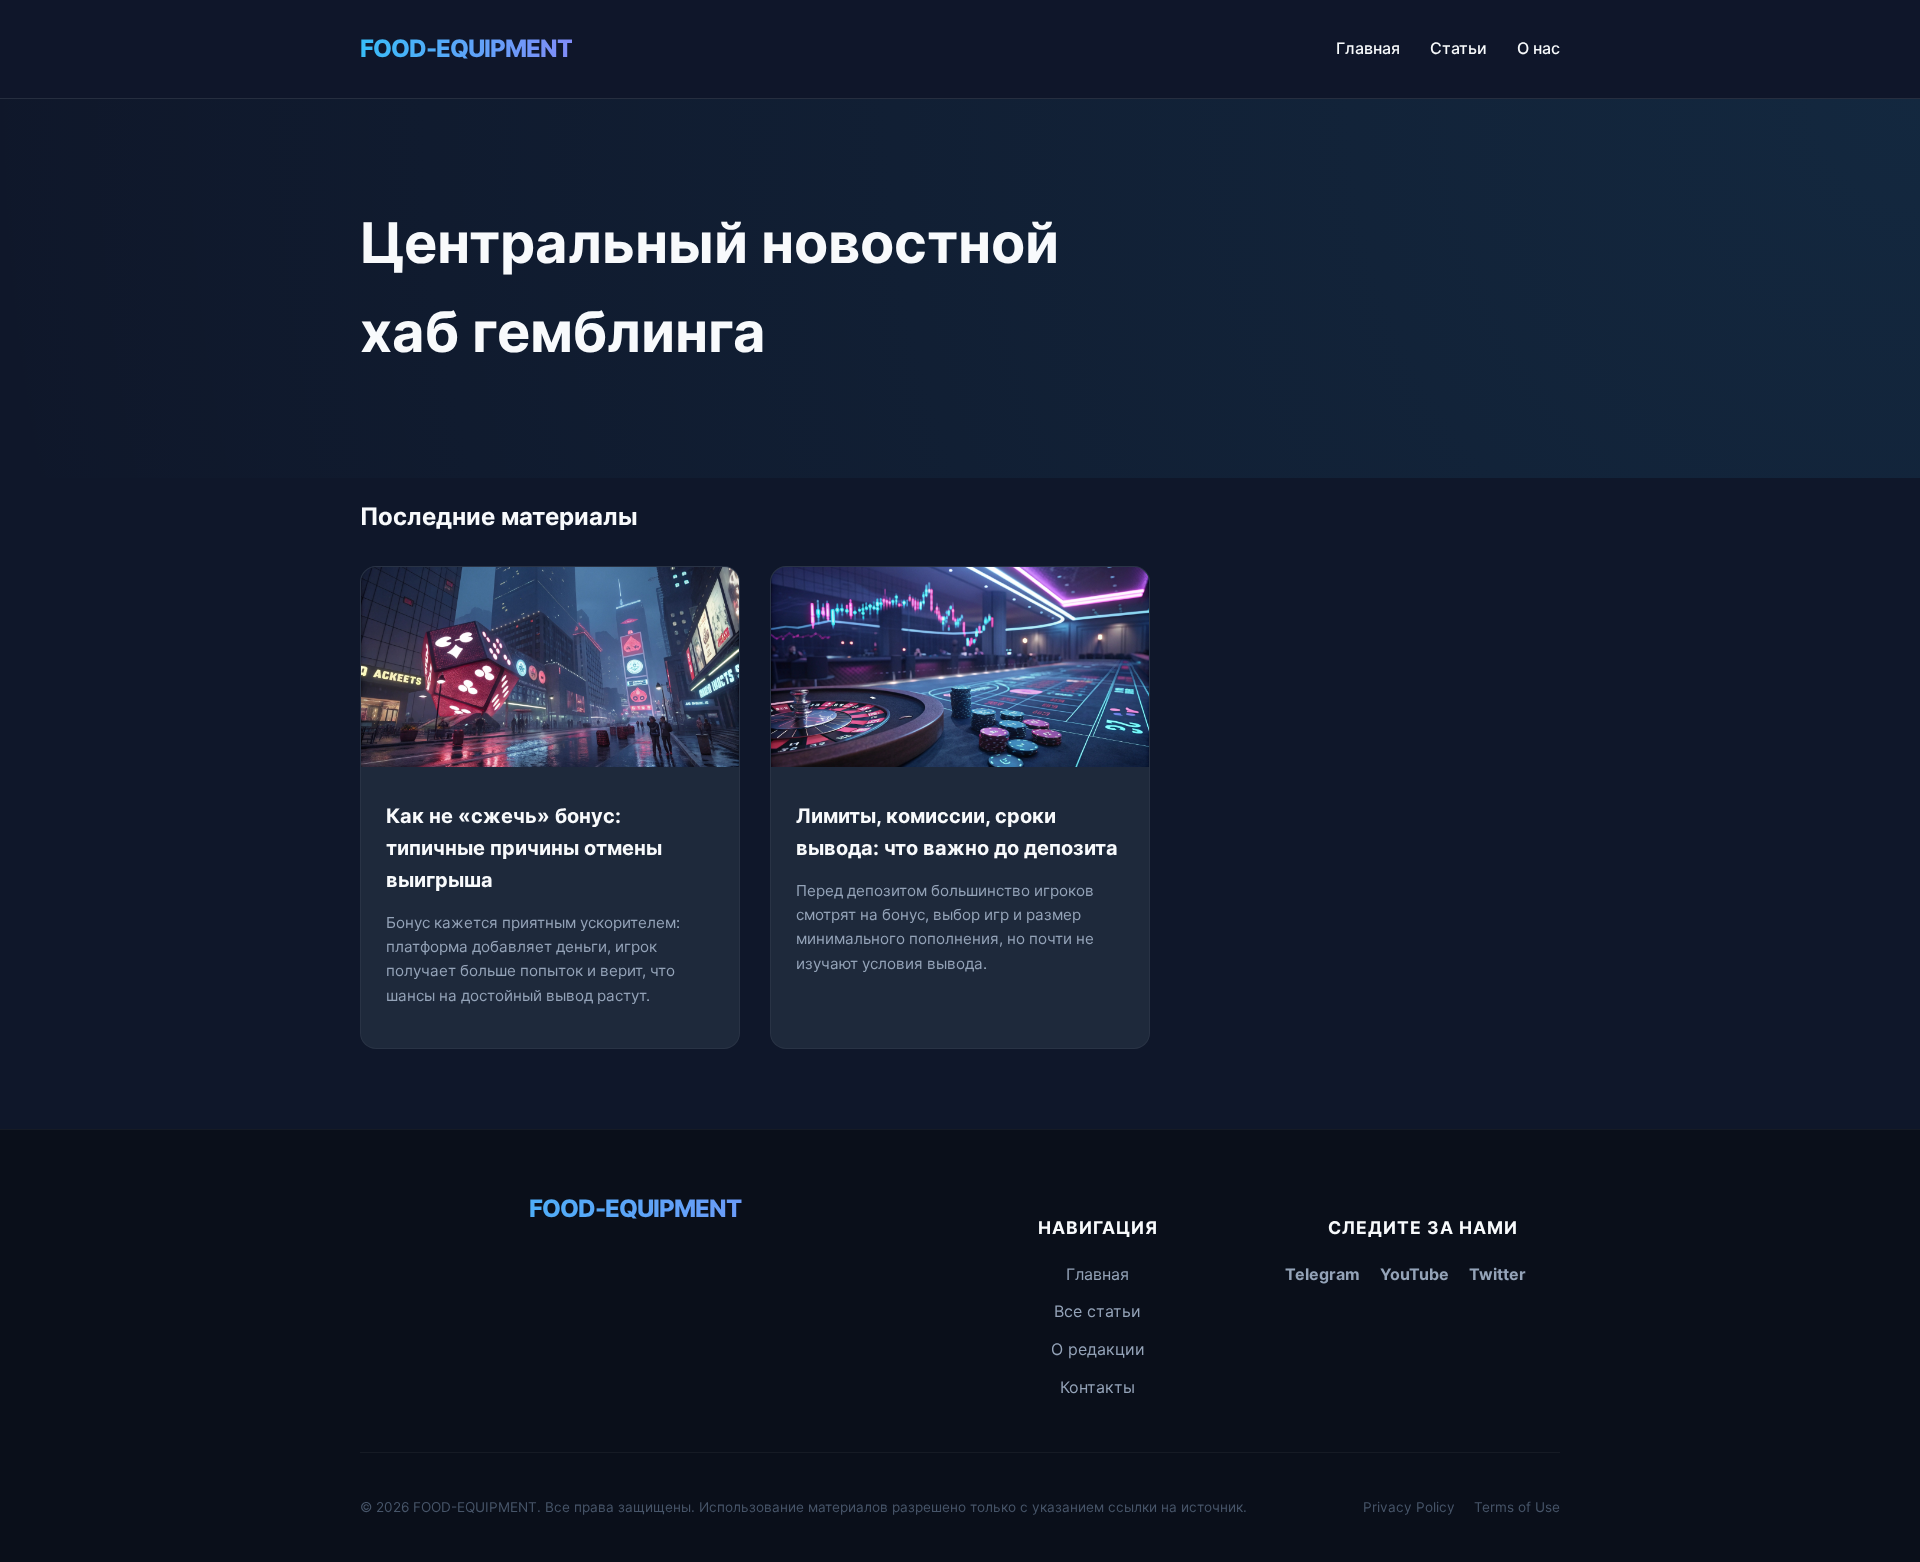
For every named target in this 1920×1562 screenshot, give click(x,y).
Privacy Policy (1409, 1507)
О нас (1538, 48)
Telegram (1322, 1274)
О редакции (1098, 1349)
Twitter (1497, 1274)
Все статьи (1097, 1311)
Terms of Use (1517, 1507)
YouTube (1414, 1274)
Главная (1368, 48)
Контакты (1097, 1387)
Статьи (1458, 48)
